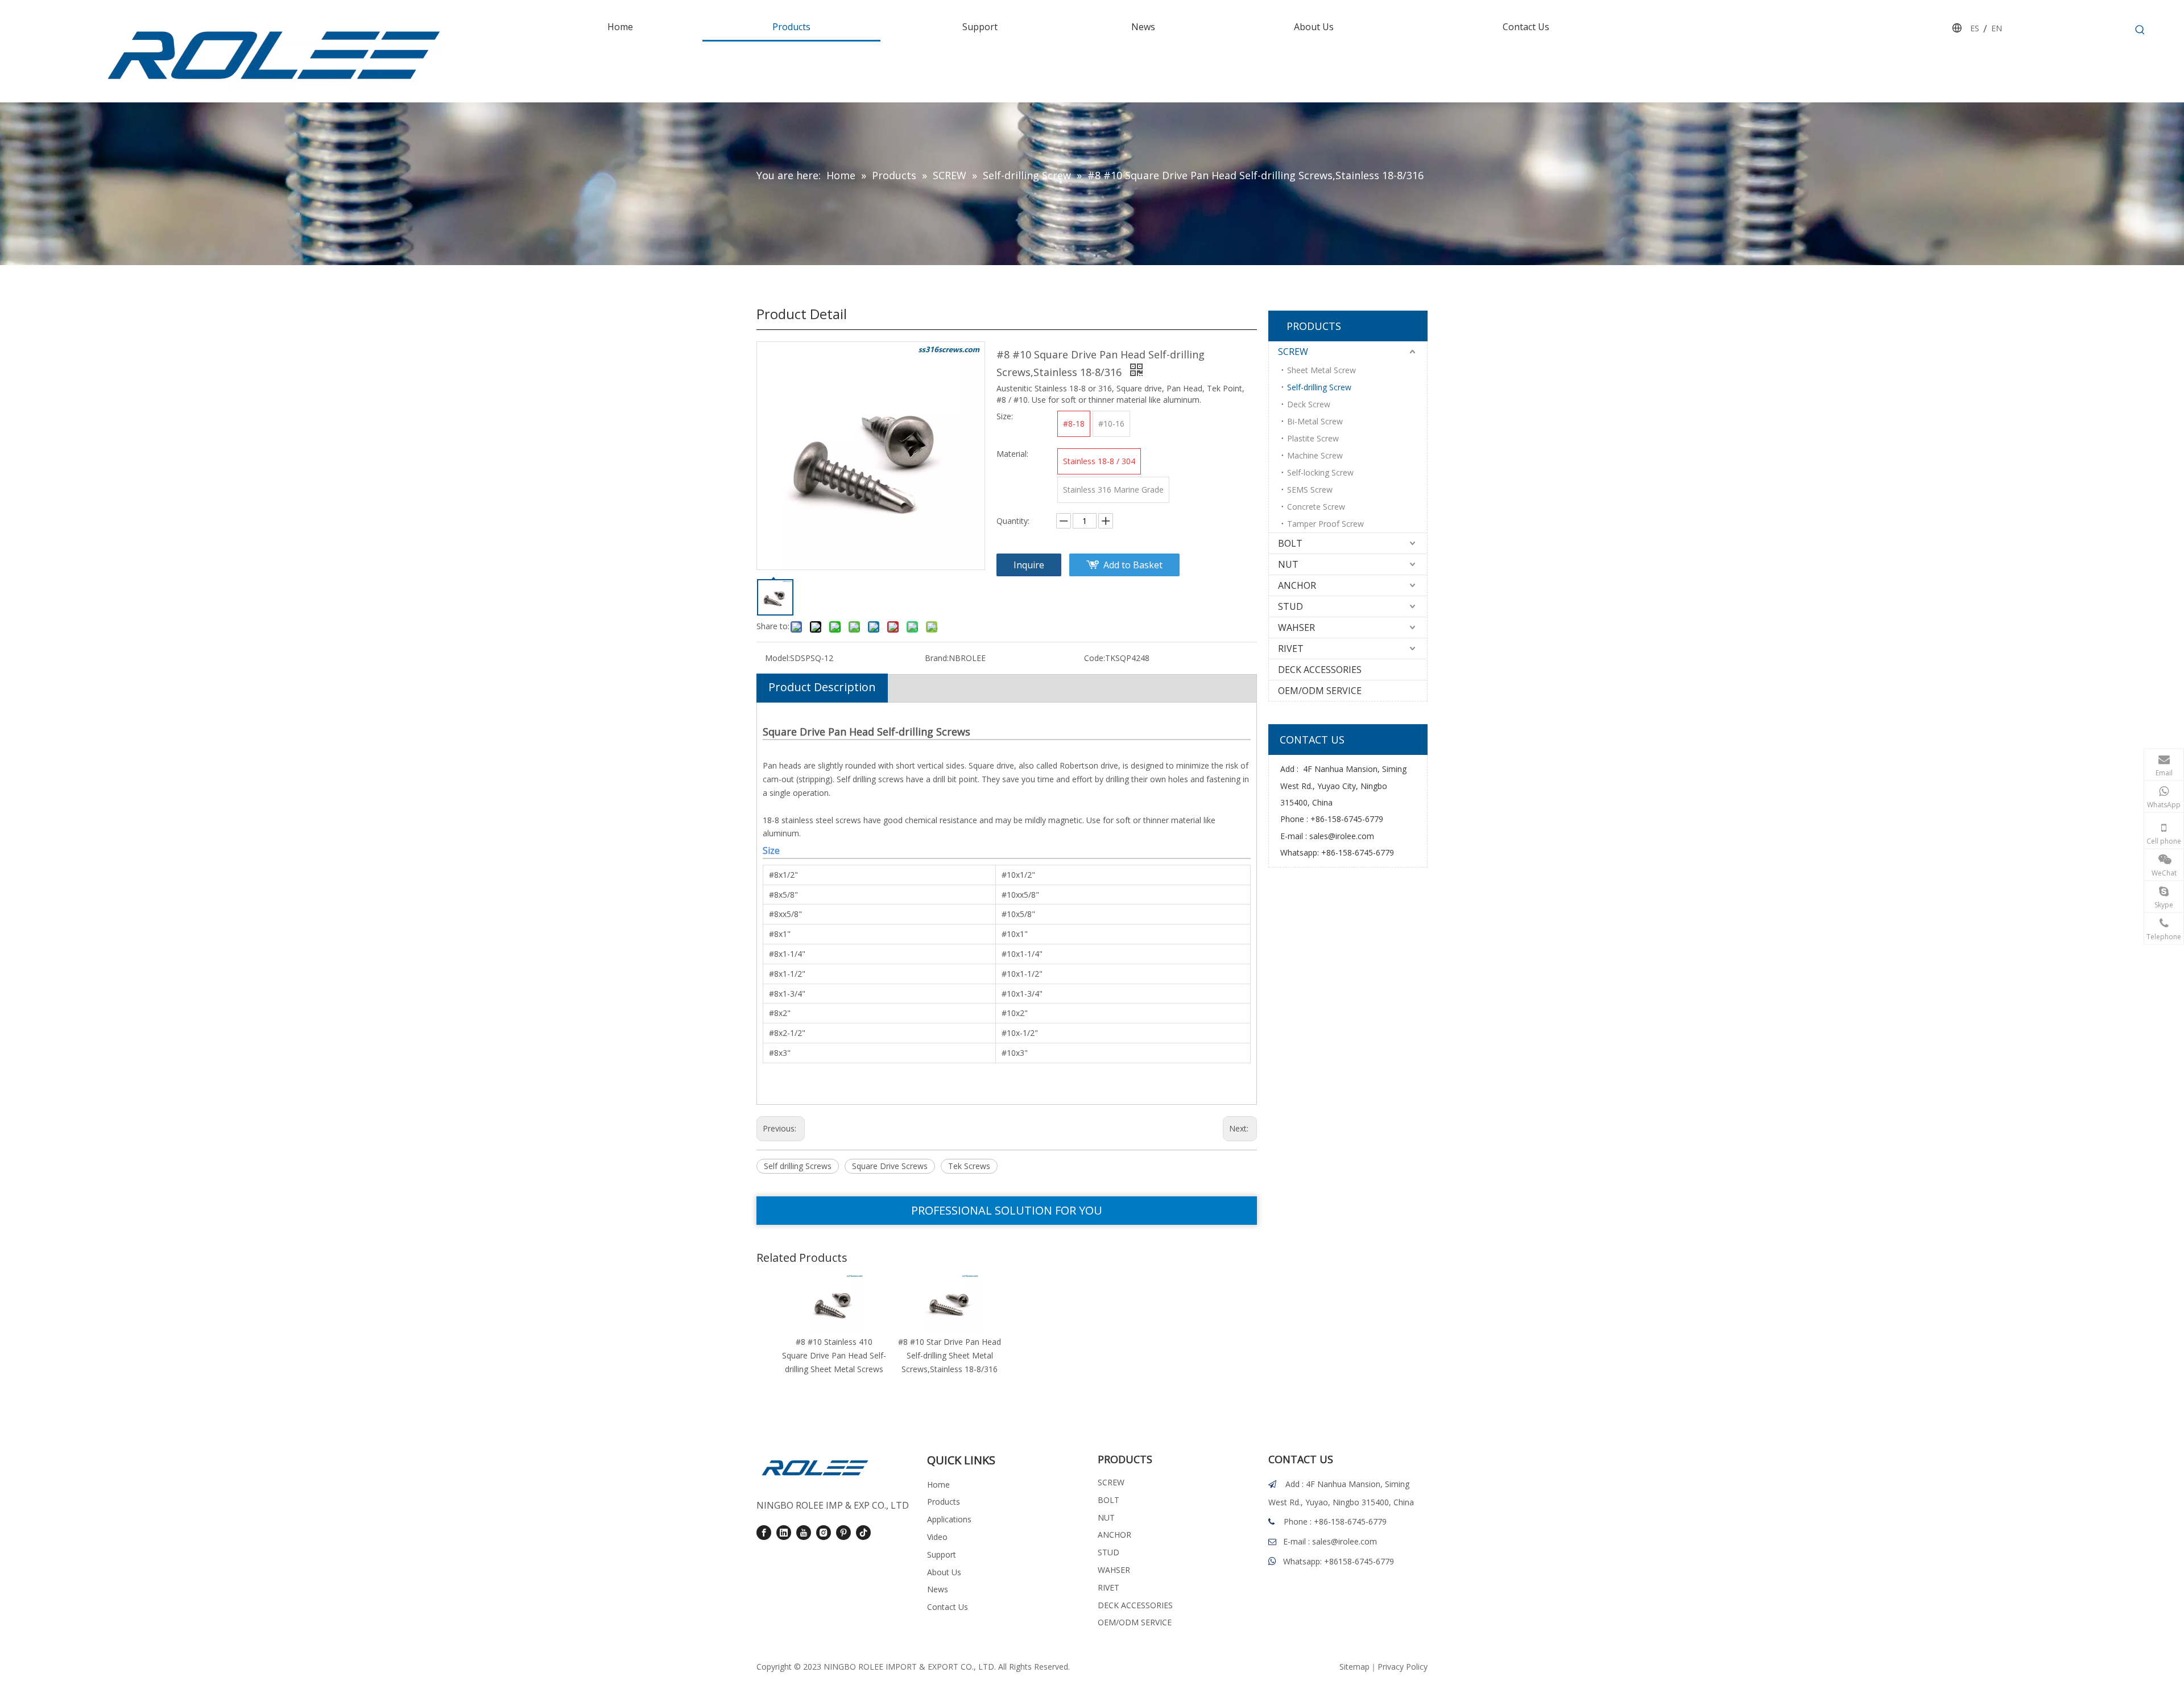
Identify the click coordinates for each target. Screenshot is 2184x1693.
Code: (1095, 658)
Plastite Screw (1313, 438)
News (938, 1589)
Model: (777, 658)
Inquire (1029, 565)
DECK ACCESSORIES (1320, 670)
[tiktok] (863, 1533)
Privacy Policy (1403, 1667)
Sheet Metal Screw (1321, 370)
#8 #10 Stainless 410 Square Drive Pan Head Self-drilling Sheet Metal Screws (834, 1355)
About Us (944, 1572)
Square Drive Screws (890, 1166)
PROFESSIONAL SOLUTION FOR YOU (1007, 1210)
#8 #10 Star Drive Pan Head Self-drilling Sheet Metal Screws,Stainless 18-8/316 (950, 1355)
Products (944, 1502)
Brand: (937, 658)
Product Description (822, 687)
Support (942, 1554)
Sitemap (1354, 1667)
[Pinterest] (843, 1533)
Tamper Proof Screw (1325, 524)
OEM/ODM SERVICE (1320, 691)
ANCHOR (1297, 585)
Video (937, 1537)
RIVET (1291, 649)
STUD (1290, 606)
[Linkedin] (784, 1533)
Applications (949, 1519)
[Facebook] (764, 1533)
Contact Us (948, 1607)
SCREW (1293, 352)
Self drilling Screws (798, 1166)
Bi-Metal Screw (1315, 421)
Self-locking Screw (1320, 472)
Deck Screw (1309, 404)
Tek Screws (969, 1166)
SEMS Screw (1310, 490)
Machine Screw (1315, 455)
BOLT (1290, 543)
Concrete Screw (1316, 507)
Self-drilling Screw (1319, 387)
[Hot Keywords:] (2140, 30)
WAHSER (1296, 627)
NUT (1288, 564)
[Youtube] (804, 1533)
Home (938, 1485)
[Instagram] (824, 1533)
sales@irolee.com (1342, 836)
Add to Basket (1133, 565)
